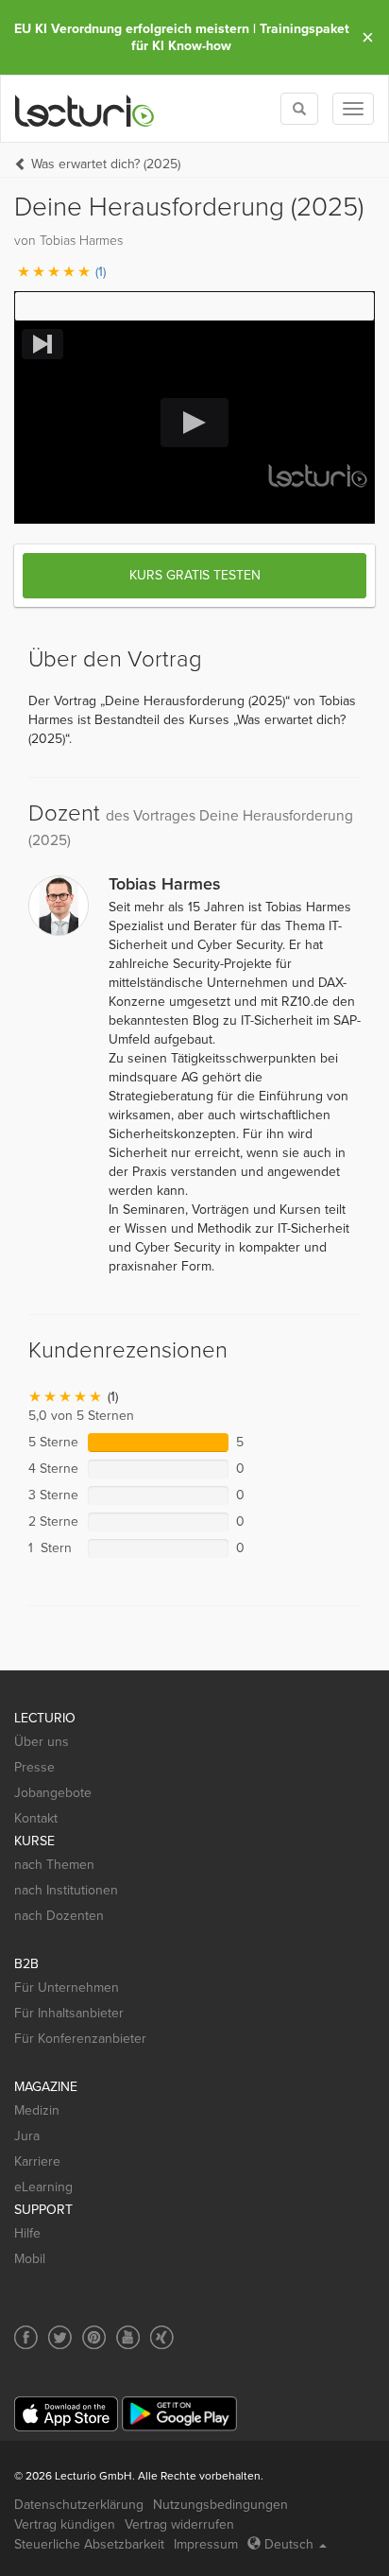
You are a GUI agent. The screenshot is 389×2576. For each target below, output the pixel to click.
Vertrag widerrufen (179, 2524)
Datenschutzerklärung (79, 2505)
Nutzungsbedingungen (220, 2505)
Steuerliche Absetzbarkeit (89, 2544)
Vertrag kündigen (65, 2524)
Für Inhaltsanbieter (69, 2013)
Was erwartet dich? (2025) (106, 164)
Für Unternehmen (67, 1988)
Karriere (37, 2161)
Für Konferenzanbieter (80, 2039)
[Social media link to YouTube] (128, 2337)
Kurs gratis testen (195, 575)
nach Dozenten (59, 1916)
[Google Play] (179, 2414)
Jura (27, 2136)
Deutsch (289, 2544)
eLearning (43, 2187)
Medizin (37, 2110)
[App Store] (66, 2414)
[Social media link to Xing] (162, 2337)
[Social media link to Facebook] (26, 2337)
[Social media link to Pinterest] (94, 2337)
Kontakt (36, 1818)
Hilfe (27, 2233)
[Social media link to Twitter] (60, 2337)
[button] (194, 306)
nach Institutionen (66, 1890)
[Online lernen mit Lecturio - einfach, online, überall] (85, 109)
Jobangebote (53, 1793)
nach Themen (54, 1865)
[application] (194, 423)
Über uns (42, 1742)
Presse (34, 1767)
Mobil (30, 2259)
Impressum (206, 2544)
